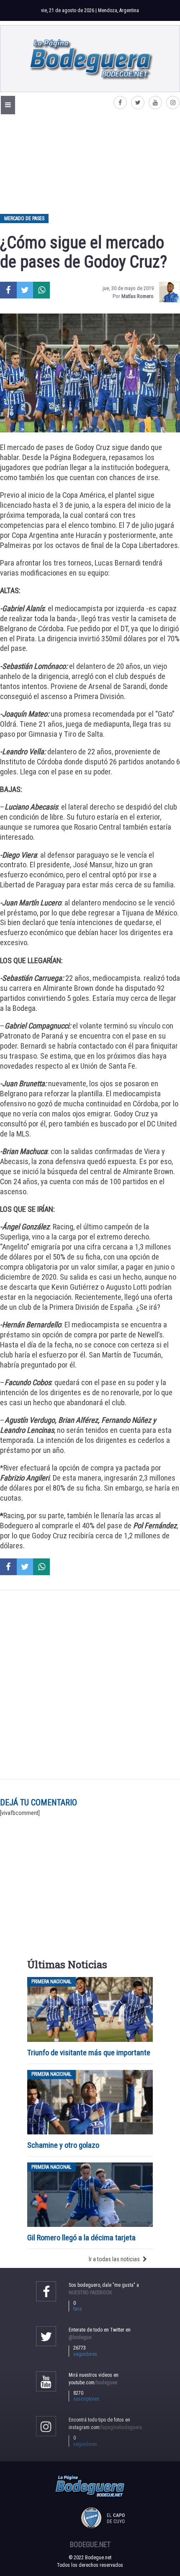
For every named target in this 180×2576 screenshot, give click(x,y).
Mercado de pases (24, 219)
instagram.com (105, 2427)
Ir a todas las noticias (114, 2259)
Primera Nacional (51, 1982)
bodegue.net (90, 2545)
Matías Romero (138, 296)
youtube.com (93, 2383)
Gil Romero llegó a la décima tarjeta (81, 2238)
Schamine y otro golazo (63, 2145)
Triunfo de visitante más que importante (89, 2053)
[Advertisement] (90, 164)
